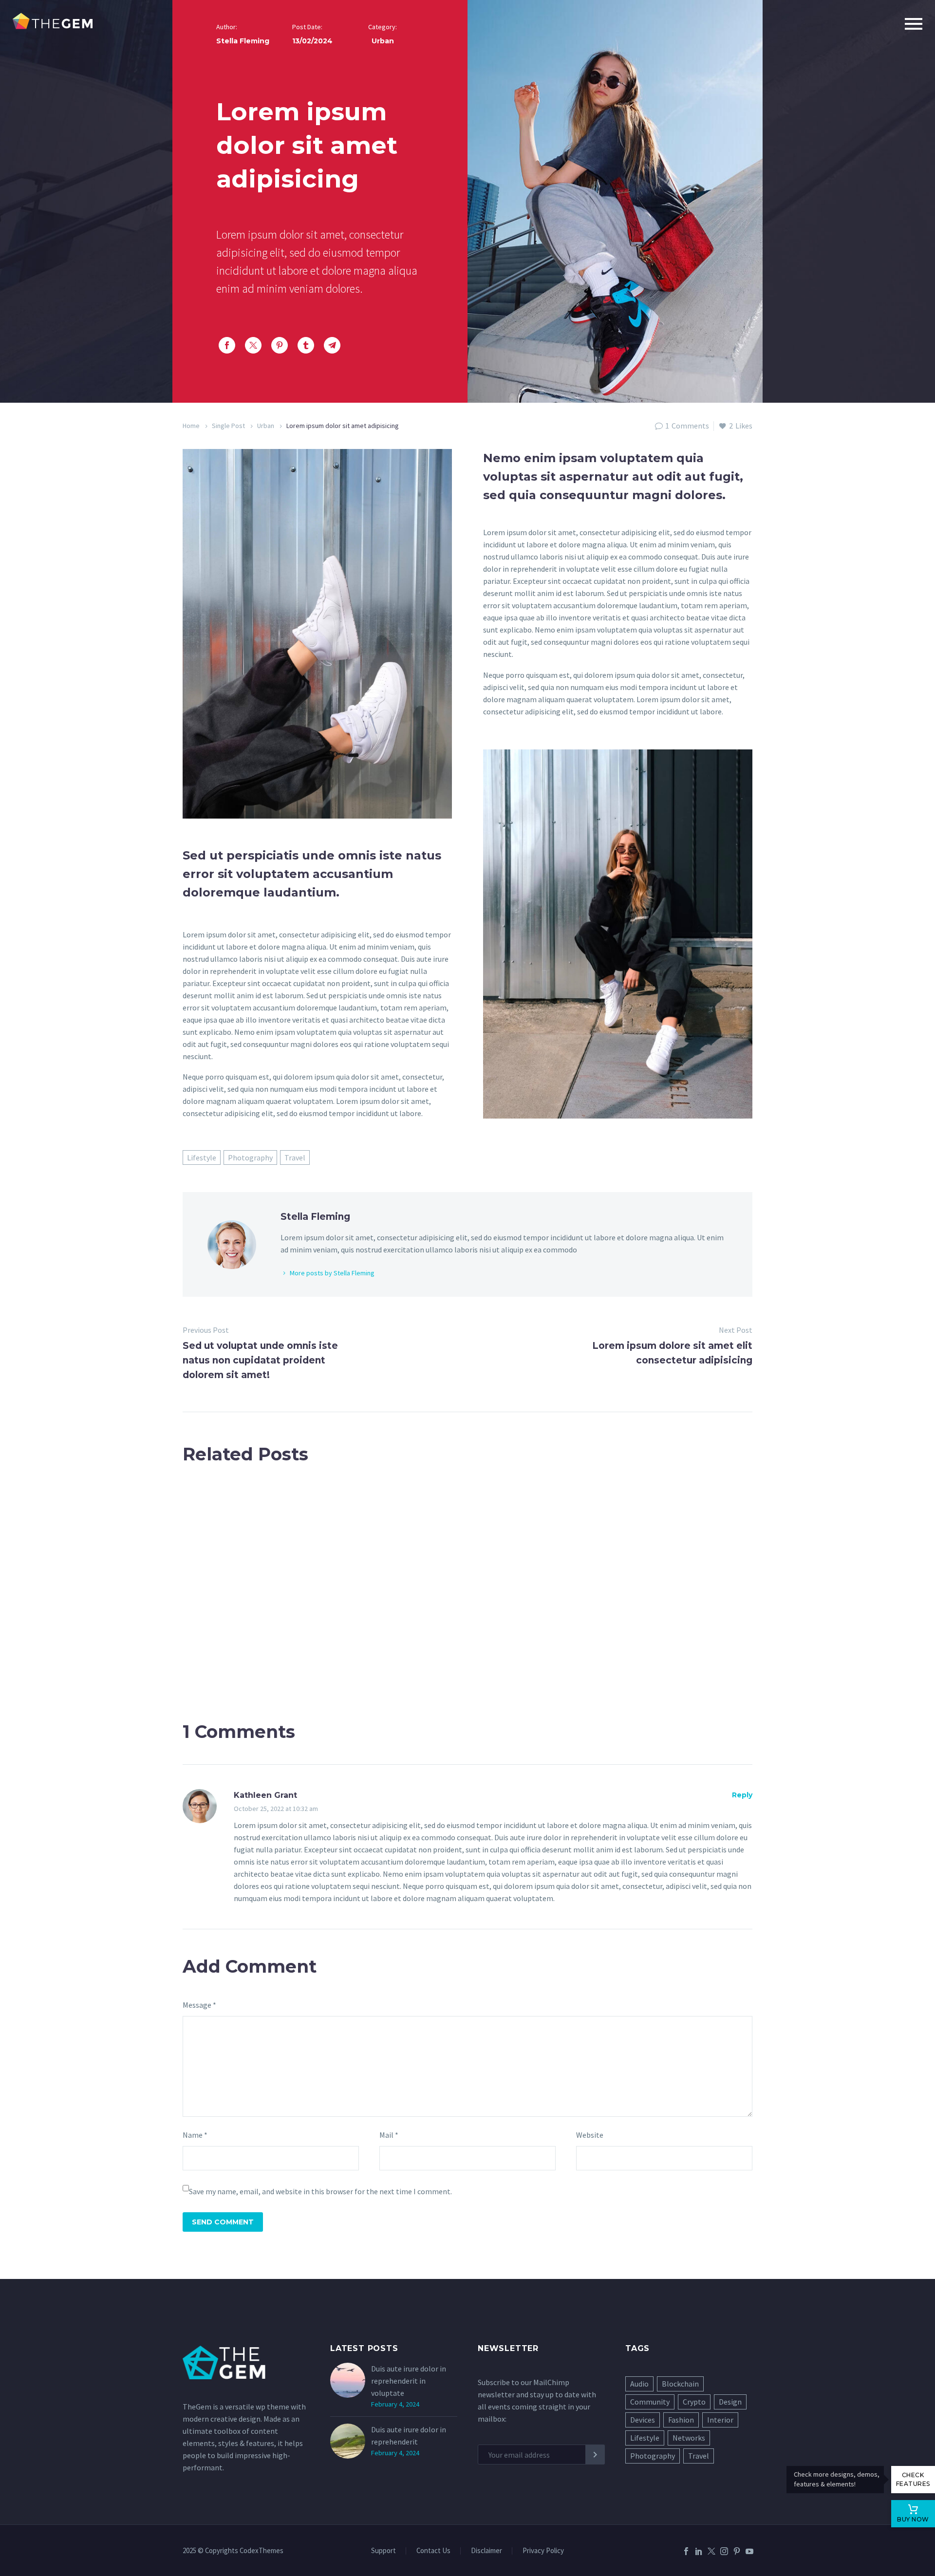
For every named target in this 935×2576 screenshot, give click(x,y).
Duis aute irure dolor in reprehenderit (409, 2436)
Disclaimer (486, 2551)
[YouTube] (749, 2551)
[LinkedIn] (699, 2551)
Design (730, 2402)
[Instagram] (724, 2551)
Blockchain (680, 2384)
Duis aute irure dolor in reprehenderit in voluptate (409, 2381)
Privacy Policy (543, 2551)
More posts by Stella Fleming (332, 1273)
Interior (720, 2420)
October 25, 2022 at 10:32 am (276, 1809)
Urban (266, 426)
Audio (639, 2384)
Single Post (228, 426)
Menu (914, 24)
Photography (250, 1157)
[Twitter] (253, 345)
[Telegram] (332, 345)
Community (650, 2402)
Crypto (694, 2402)
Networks (689, 2438)
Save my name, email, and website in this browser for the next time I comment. (320, 2191)
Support (383, 2551)
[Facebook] (227, 345)
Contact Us (433, 2551)
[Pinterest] (280, 345)
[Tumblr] (306, 345)
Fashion (681, 2420)
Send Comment (223, 2222)
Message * (199, 2005)
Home (191, 426)
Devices (643, 2420)
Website (590, 2135)
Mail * (389, 2135)
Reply (742, 1795)
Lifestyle (202, 1157)
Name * (195, 2135)
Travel (295, 1157)
